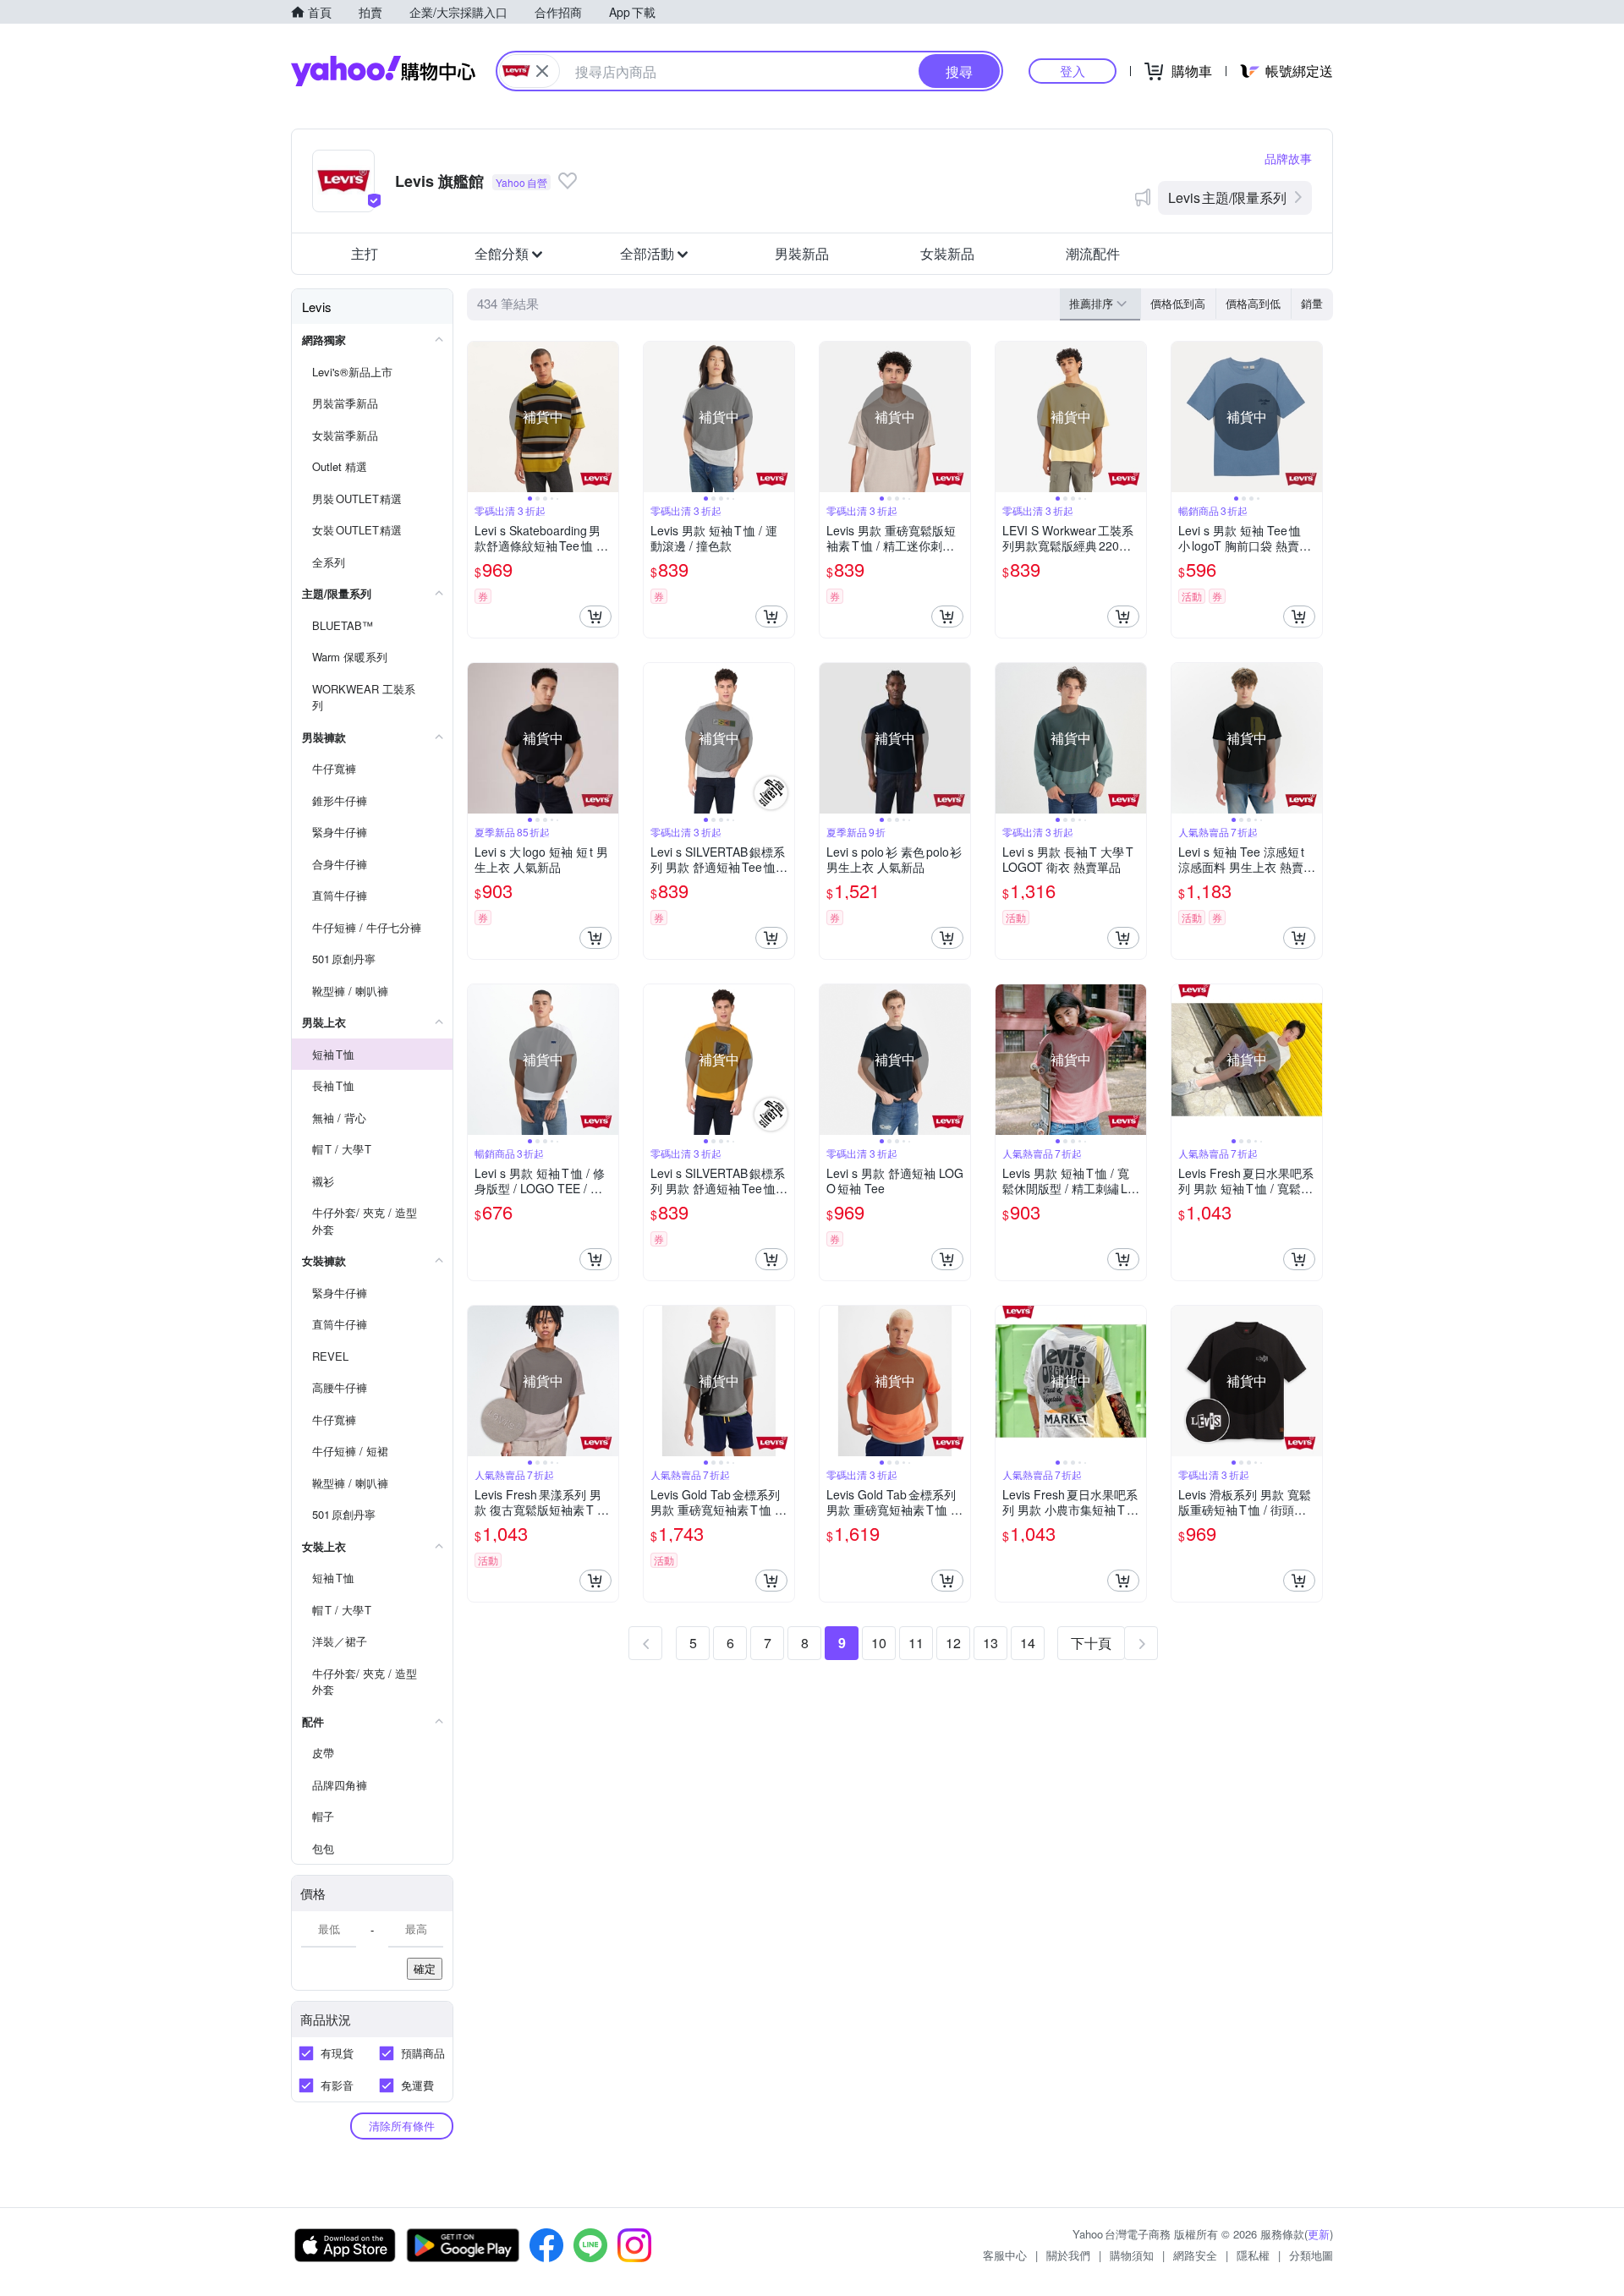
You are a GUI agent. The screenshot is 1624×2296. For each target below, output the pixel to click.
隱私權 (1253, 2255)
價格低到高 (1178, 303)
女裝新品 (947, 253)
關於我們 (1068, 2255)
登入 (1073, 71)
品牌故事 (1288, 158)
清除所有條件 (402, 2126)
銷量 (1312, 303)
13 (990, 1643)
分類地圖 (1311, 2255)
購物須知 (1132, 2255)
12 (953, 1643)
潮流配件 (1093, 253)
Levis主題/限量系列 (1227, 197)
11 (916, 1643)
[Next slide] (607, 417)
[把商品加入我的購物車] (595, 616)
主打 (365, 253)
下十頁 (1091, 1643)
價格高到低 (1253, 303)
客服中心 (1005, 2255)
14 (1028, 1643)
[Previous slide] (479, 417)
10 (879, 1643)
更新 (1319, 2234)
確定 (425, 1968)
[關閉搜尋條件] (542, 71)
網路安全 (1195, 2255)
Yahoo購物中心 (383, 71)
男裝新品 (802, 253)
